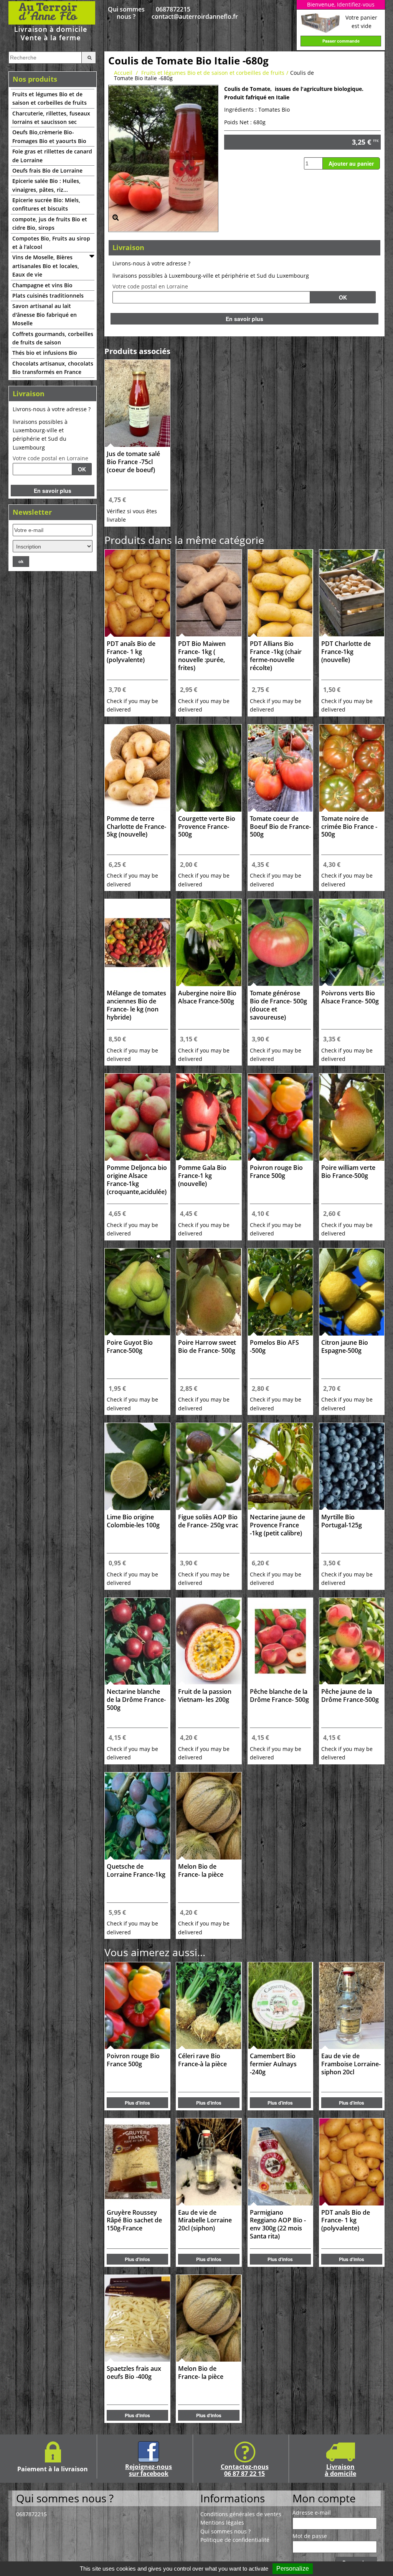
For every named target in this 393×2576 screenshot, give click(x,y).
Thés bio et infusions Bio (45, 353)
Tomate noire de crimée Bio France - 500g (349, 827)
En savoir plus (53, 491)
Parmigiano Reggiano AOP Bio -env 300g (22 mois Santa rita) (278, 2224)
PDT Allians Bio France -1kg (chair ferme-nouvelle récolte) (276, 656)
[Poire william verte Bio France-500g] (352, 1117)
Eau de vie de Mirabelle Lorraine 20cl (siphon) (205, 2221)
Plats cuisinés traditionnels (48, 296)
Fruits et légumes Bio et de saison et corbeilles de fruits (50, 98)
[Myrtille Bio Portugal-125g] (352, 1467)
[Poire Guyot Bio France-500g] (137, 1292)
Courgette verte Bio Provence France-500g (207, 827)
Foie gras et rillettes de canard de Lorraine (52, 156)
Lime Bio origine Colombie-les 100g (133, 1521)
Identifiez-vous (356, 4)
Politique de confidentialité (235, 2540)
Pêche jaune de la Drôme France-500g (350, 1696)
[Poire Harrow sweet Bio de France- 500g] (209, 1292)
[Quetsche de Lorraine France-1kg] (137, 1816)
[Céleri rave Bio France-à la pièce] (209, 2006)
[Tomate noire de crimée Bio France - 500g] (352, 768)
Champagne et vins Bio (42, 285)
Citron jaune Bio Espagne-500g (345, 1347)
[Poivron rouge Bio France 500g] (280, 1117)
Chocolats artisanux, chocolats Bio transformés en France (53, 368)
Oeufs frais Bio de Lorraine (47, 170)
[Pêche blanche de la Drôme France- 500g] (280, 1641)
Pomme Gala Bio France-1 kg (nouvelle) (202, 1176)
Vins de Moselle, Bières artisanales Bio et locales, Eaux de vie (46, 266)
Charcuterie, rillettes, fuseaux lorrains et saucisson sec (51, 118)
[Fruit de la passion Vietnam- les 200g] (209, 1641)
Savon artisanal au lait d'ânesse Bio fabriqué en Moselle (45, 315)
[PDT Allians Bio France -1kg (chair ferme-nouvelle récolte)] (280, 593)
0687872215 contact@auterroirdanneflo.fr (173, 13)
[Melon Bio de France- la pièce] (209, 1816)
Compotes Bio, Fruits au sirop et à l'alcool (51, 243)
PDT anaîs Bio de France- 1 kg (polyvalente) (131, 652)
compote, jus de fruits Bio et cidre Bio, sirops (50, 223)
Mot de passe (310, 2536)
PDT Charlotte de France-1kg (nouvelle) (346, 652)
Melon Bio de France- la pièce (201, 1871)
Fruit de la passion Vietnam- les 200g (205, 1696)
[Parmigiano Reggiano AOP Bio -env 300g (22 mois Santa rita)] (280, 2162)
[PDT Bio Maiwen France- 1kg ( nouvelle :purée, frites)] (209, 593)
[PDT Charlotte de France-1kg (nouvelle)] (352, 593)
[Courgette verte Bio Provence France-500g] (209, 768)
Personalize (293, 2569)
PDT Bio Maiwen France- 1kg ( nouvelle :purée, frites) (202, 656)
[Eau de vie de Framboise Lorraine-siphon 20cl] (352, 2006)
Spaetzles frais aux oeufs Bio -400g (134, 2373)
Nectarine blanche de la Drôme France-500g (136, 1700)
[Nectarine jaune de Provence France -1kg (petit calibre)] (280, 1467)
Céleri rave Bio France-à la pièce (202, 2060)
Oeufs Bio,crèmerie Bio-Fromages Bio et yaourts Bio (49, 136)
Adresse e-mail (312, 2513)
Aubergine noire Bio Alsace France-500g (207, 997)
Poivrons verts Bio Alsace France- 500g (350, 997)
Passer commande (341, 41)
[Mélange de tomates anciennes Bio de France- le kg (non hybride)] (137, 943)
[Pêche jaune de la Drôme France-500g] (352, 1641)
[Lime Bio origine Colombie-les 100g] (137, 1467)
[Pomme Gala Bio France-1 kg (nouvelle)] (209, 1117)
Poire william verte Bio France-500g (348, 1172)
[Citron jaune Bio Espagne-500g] (352, 1292)
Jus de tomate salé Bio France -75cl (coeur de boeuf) (133, 462)
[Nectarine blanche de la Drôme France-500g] (137, 1641)
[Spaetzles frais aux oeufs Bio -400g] (137, 2318)
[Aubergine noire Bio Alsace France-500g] (209, 943)
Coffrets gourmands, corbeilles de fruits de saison (53, 338)
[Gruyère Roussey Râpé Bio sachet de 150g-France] (137, 2162)
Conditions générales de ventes (241, 2514)
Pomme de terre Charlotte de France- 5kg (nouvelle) (136, 827)
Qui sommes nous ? (126, 13)
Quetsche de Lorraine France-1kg (136, 1871)
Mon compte (324, 2498)
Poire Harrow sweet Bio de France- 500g (207, 1347)
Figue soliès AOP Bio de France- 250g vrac (208, 1521)
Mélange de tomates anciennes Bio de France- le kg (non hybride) (136, 1005)
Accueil (123, 73)
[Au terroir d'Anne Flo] (53, 21)
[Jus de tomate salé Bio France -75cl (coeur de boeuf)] (137, 403)
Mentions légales (222, 2522)
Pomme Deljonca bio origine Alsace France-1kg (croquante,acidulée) (137, 1180)
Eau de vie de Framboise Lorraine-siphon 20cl (351, 2064)
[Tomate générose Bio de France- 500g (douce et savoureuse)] (280, 943)
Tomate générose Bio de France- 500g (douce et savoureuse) (278, 1005)
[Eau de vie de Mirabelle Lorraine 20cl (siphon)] (209, 2162)
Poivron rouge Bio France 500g (276, 1172)
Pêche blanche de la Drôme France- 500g (279, 1696)
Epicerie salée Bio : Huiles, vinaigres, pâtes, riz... (46, 185)
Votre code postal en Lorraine (50, 458)
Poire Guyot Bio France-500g (130, 1347)
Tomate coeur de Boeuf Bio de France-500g (280, 827)
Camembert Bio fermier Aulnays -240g (273, 2064)
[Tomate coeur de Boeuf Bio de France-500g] (280, 768)
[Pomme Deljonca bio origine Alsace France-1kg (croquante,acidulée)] (137, 1117)
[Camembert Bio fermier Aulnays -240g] (280, 2006)
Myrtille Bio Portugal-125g (342, 1521)
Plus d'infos (137, 2103)
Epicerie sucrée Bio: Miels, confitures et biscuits (46, 204)
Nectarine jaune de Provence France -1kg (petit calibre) (277, 1525)
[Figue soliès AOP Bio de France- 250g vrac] (209, 1467)
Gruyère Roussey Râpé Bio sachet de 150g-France (134, 2221)
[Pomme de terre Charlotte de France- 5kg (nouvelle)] (137, 768)
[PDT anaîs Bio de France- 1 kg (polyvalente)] (137, 593)
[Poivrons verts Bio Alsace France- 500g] (352, 943)
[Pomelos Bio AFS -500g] (280, 1292)
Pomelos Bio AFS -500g (274, 1347)
